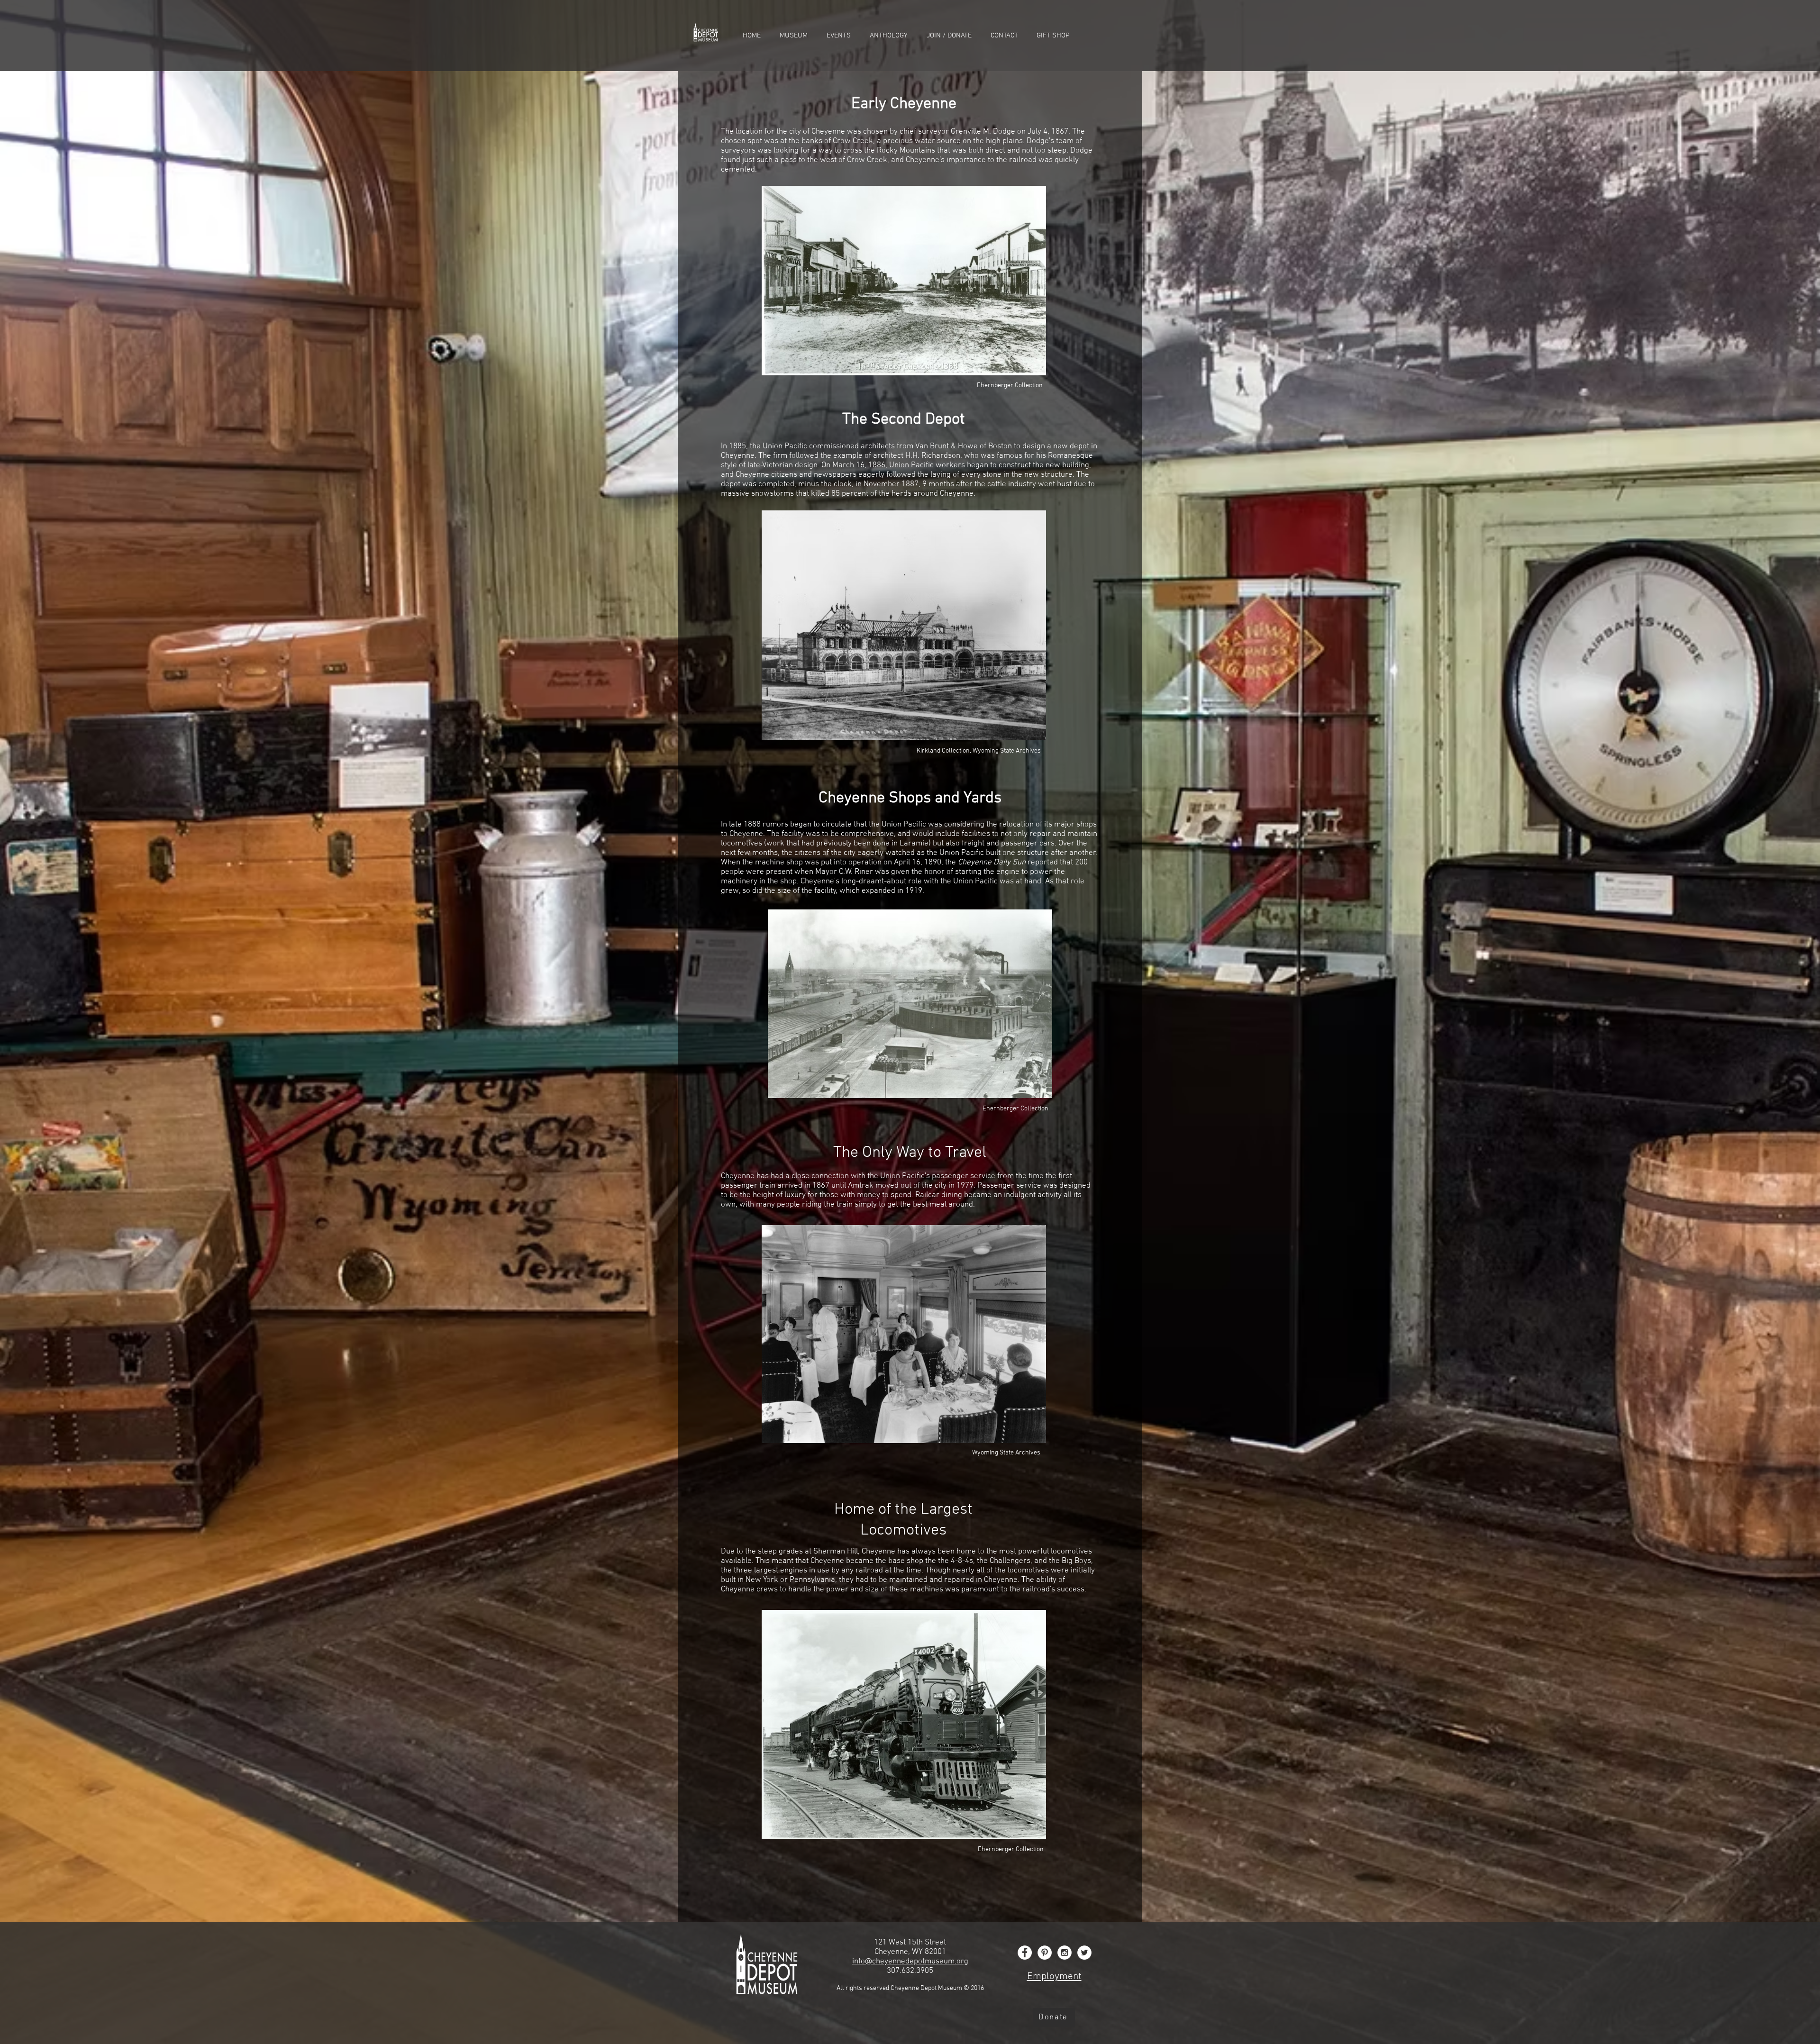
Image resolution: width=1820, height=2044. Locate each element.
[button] (794, 36)
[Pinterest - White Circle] (1045, 1953)
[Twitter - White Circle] (1084, 1953)
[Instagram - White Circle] (1065, 1953)
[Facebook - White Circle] (1025, 1953)
